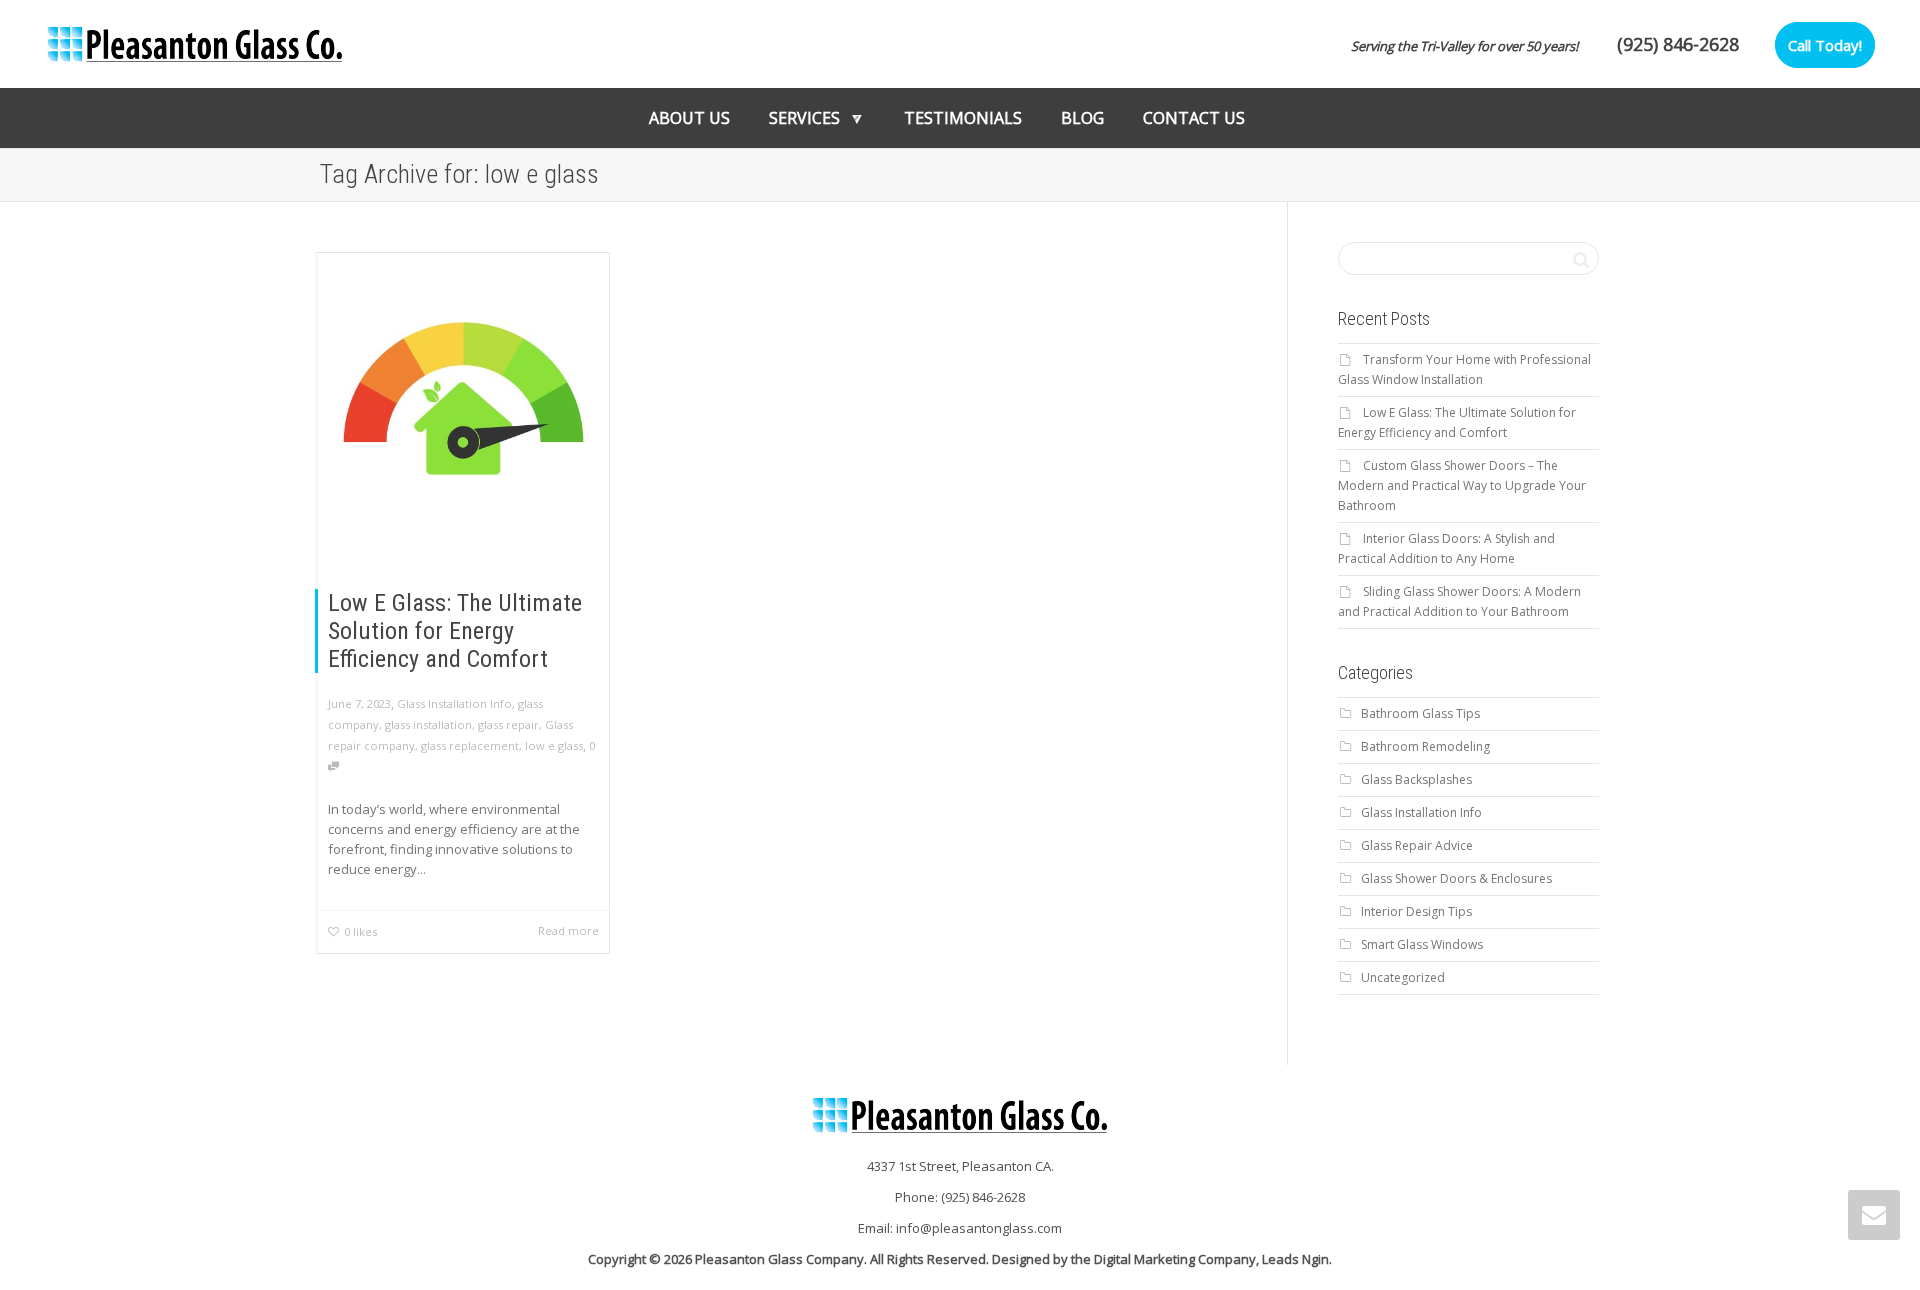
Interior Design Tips (1416, 911)
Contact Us (1194, 118)
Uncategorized (1403, 977)
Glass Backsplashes (1416, 779)
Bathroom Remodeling (1425, 746)
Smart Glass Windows (1422, 944)
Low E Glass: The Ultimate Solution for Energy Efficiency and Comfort (455, 631)
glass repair (508, 724)
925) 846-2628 (985, 1197)
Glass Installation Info (454, 703)
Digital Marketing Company (1175, 1259)
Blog (1082, 118)
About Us (689, 118)
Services (806, 118)
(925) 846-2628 (1678, 44)
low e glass (554, 745)
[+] (463, 398)
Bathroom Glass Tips (1420, 713)
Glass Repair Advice (1417, 845)
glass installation (428, 724)
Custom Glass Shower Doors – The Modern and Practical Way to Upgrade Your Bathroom (1462, 485)
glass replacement (470, 745)
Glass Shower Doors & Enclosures (1456, 878)
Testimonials (963, 118)
